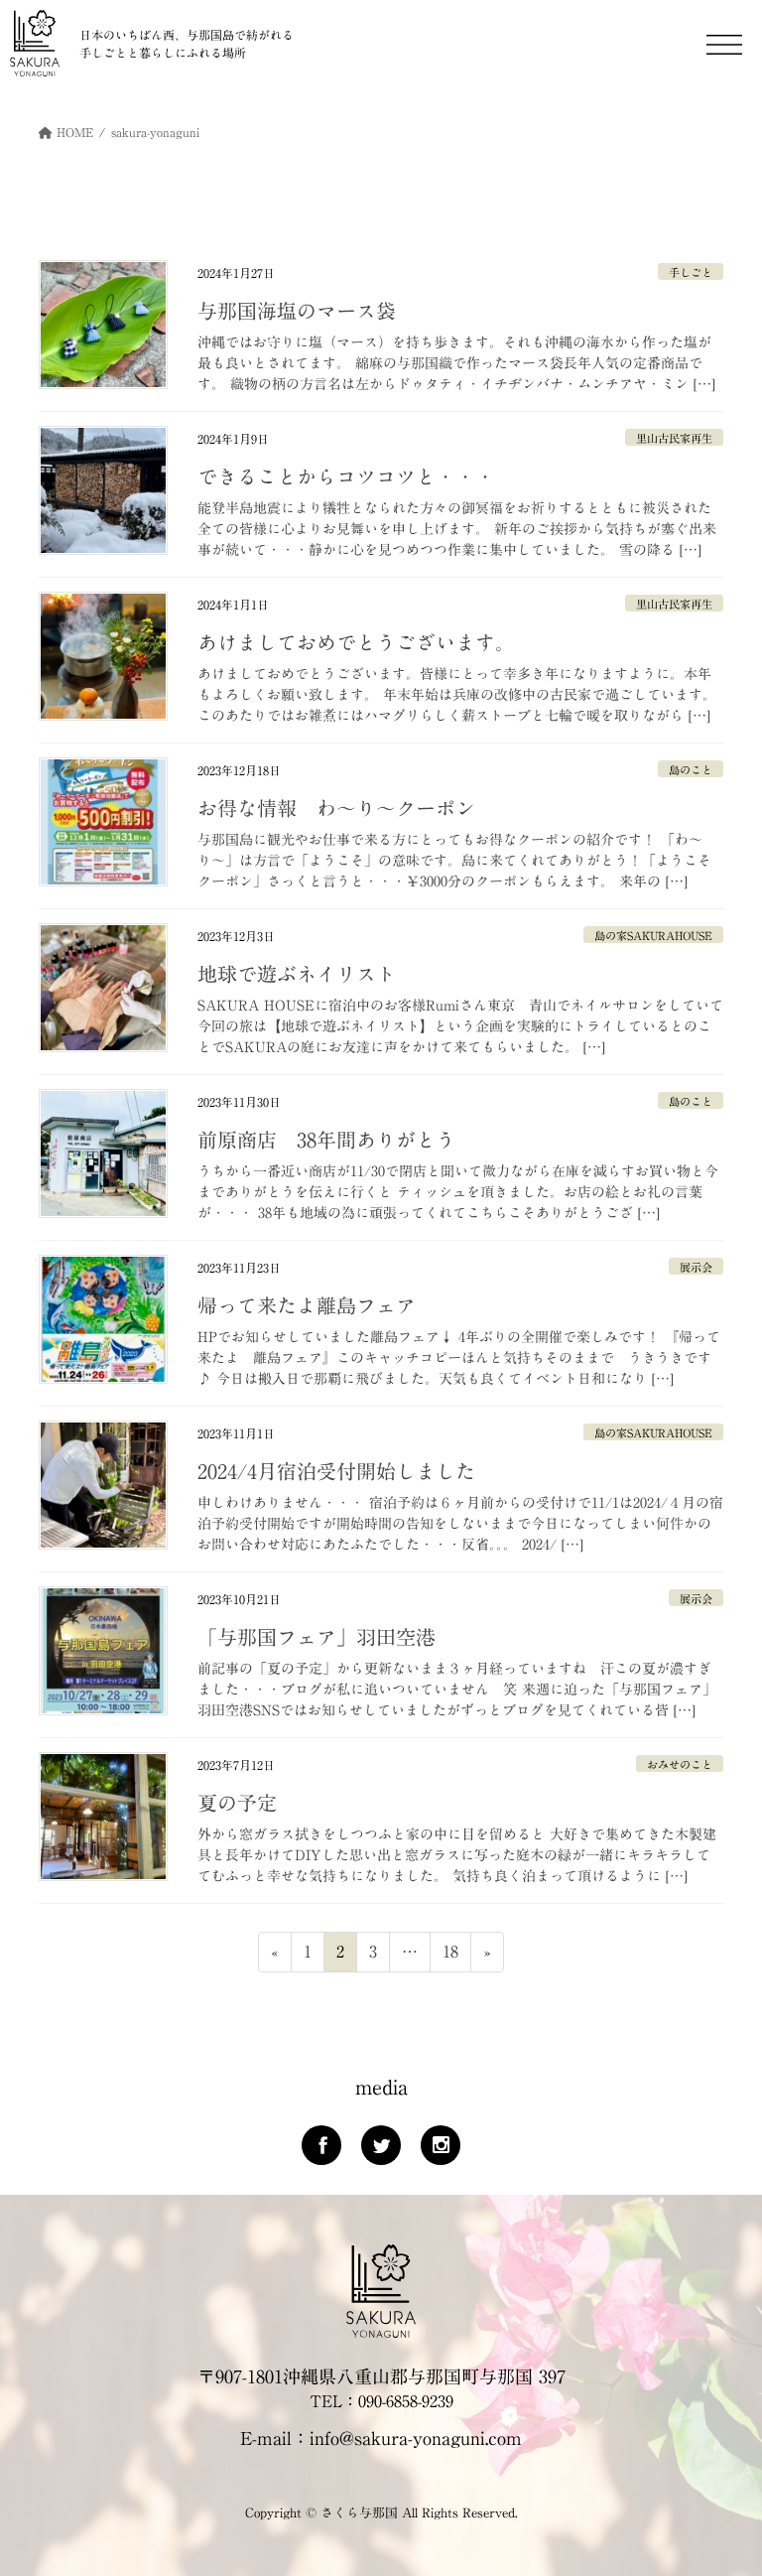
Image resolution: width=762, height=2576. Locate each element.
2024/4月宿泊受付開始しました (336, 1471)
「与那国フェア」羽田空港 (317, 1637)
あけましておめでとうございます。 (356, 642)
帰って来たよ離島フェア (307, 1305)
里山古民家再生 (674, 438)
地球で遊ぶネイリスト (297, 974)
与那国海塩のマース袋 (297, 311)
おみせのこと (680, 1764)
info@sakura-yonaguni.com (416, 2438)
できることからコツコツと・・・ (346, 476)
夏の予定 (237, 1803)
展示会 (696, 1267)
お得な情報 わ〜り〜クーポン (336, 808)
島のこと (691, 770)
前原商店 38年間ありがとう (326, 1140)
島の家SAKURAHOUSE (653, 936)
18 (450, 1957)
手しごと (691, 272)
